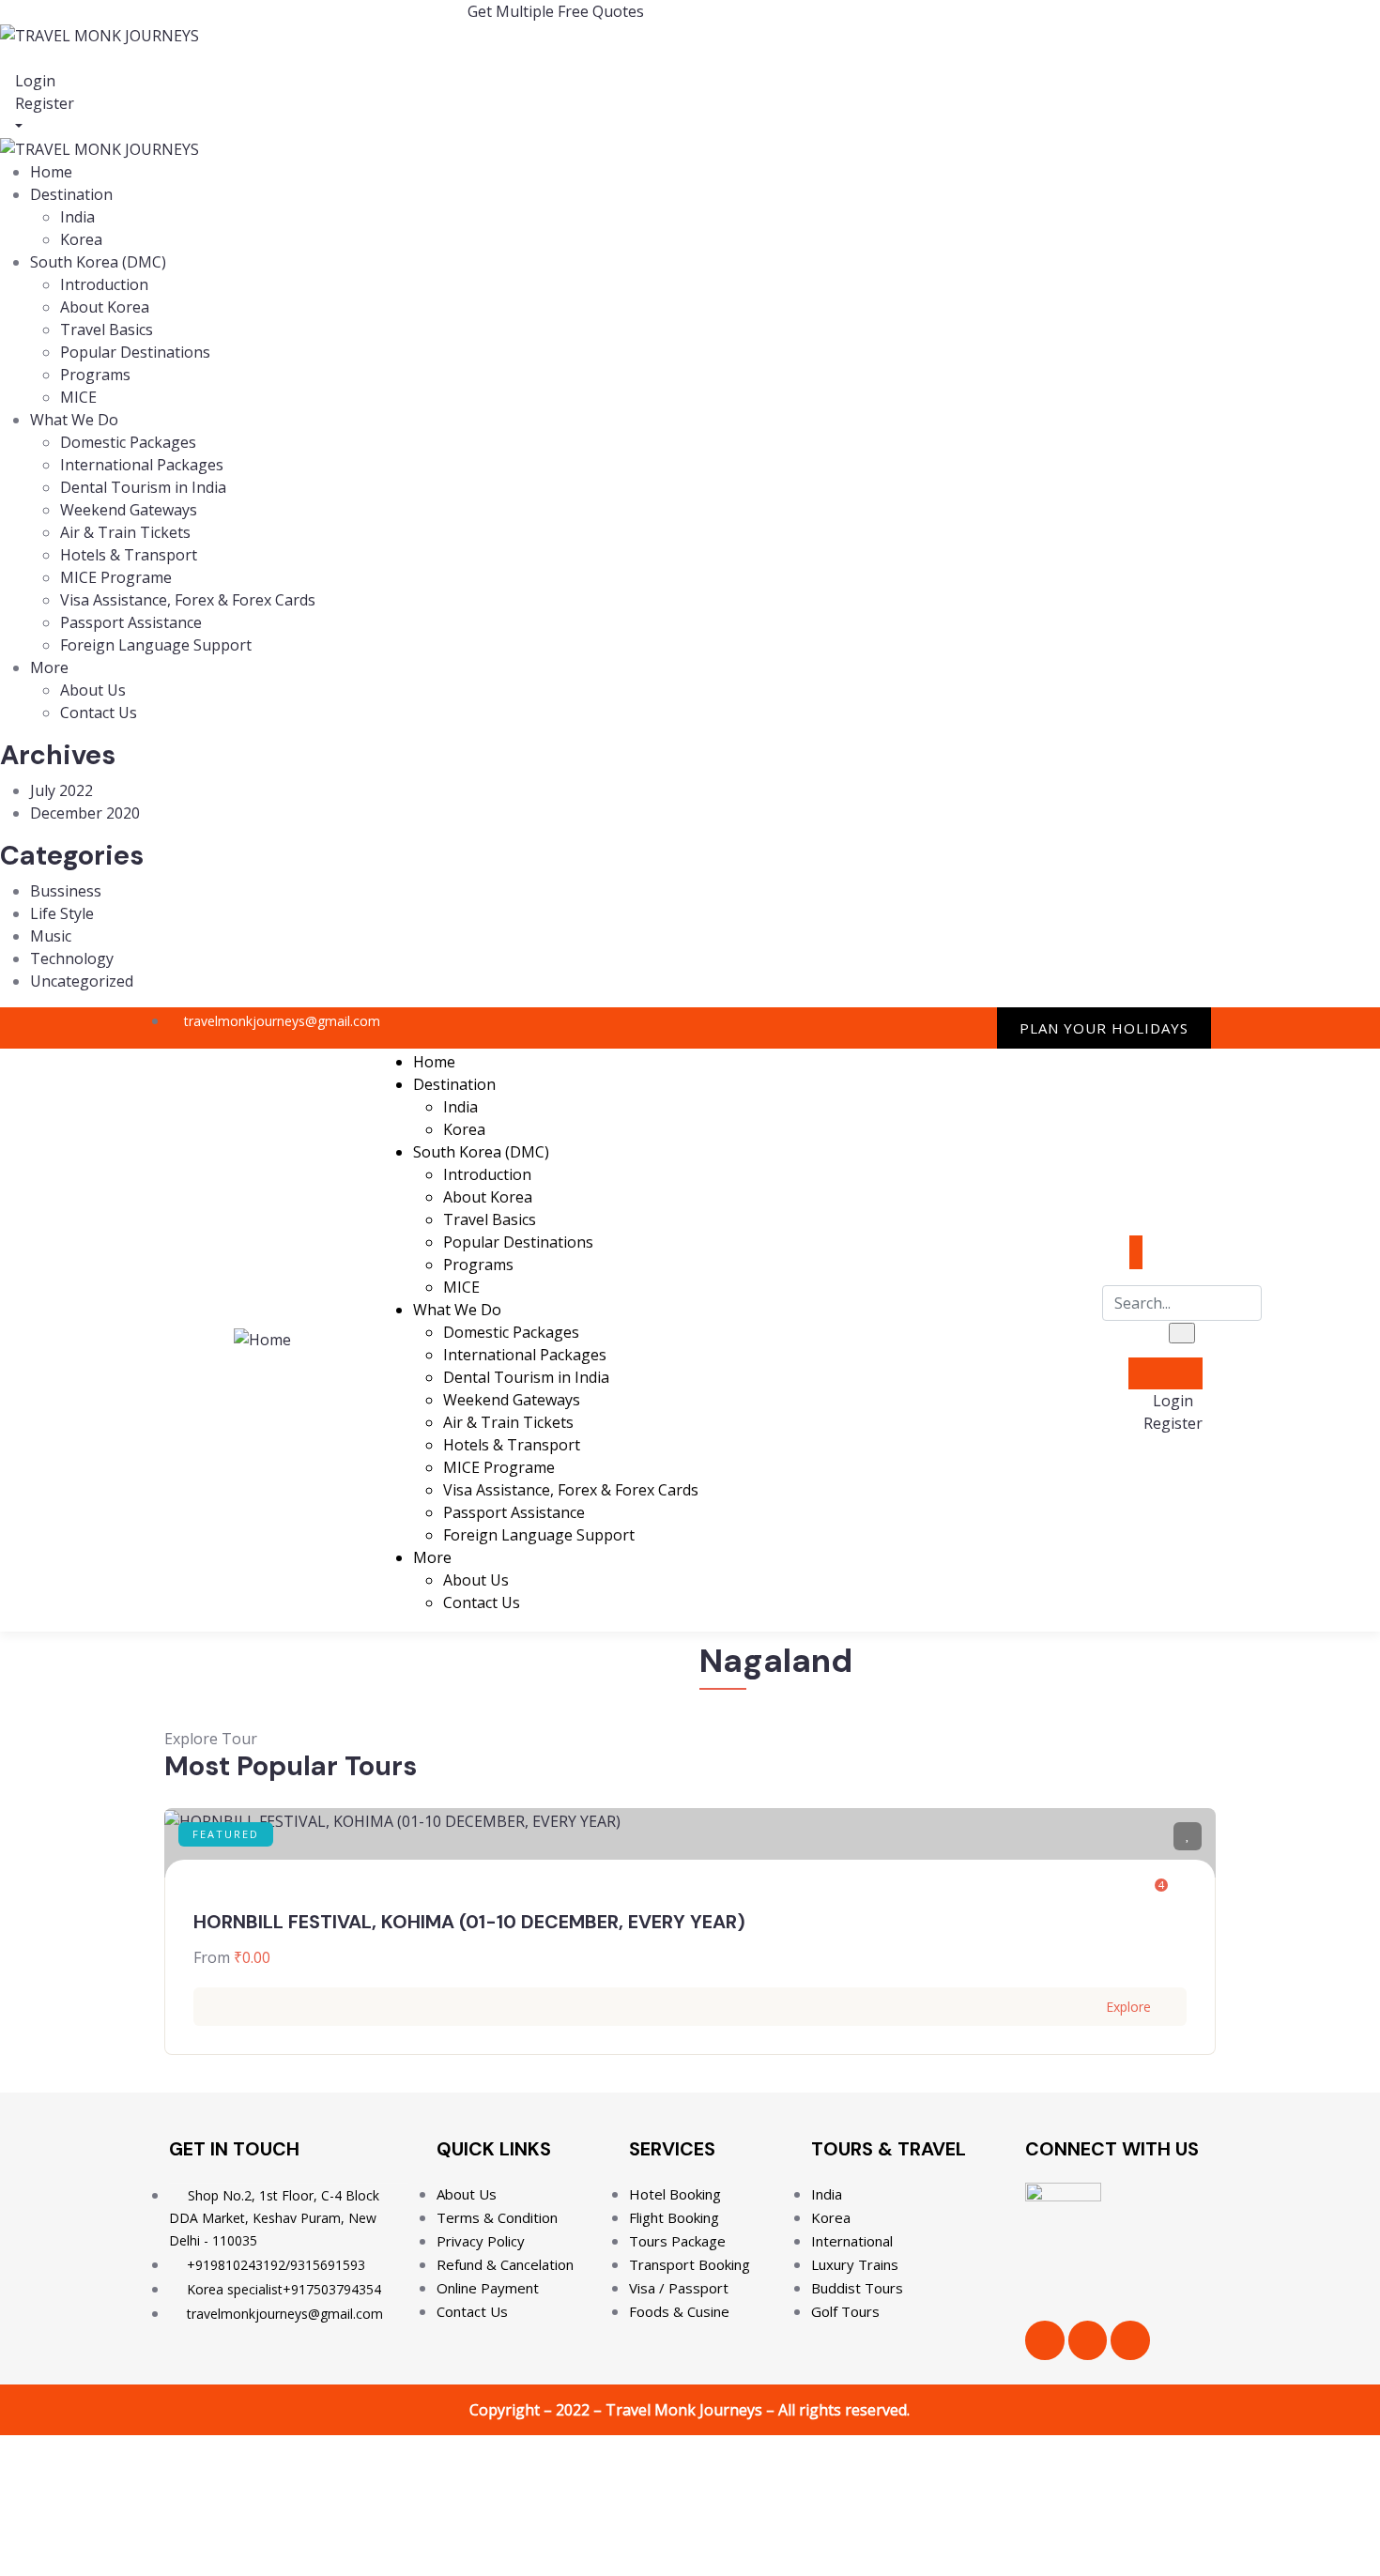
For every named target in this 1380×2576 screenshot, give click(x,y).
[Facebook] (859, 1027)
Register (43, 103)
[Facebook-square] (1088, 2340)
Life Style (62, 913)
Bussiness (66, 891)
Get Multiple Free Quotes (556, 11)
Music (51, 936)
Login (33, 81)
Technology (72, 958)
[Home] (262, 1339)
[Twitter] (935, 1027)
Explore (1128, 2007)
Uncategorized (82, 981)
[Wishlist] (1188, 1836)
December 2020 (85, 813)
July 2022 (61, 790)
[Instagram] (897, 1027)
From (212, 1957)
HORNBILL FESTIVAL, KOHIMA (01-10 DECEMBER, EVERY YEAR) (469, 1922)
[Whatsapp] (973, 1027)
